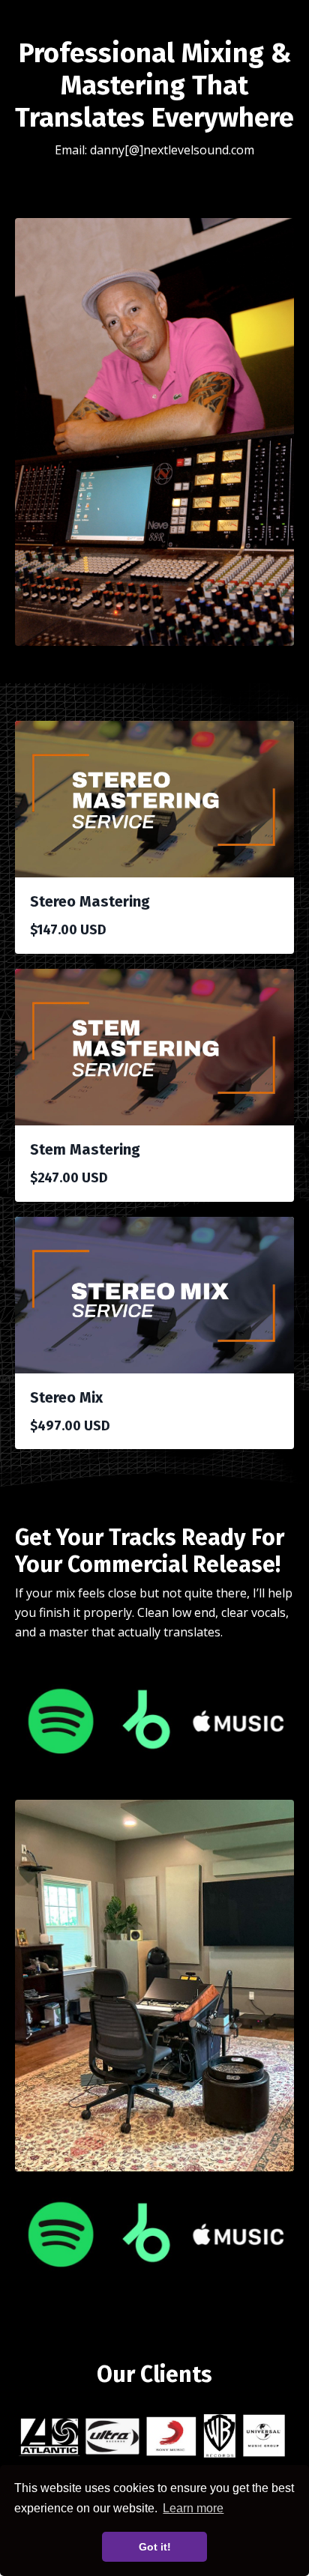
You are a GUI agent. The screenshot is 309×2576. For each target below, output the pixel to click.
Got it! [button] (155, 2547)
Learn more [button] (193, 2508)
